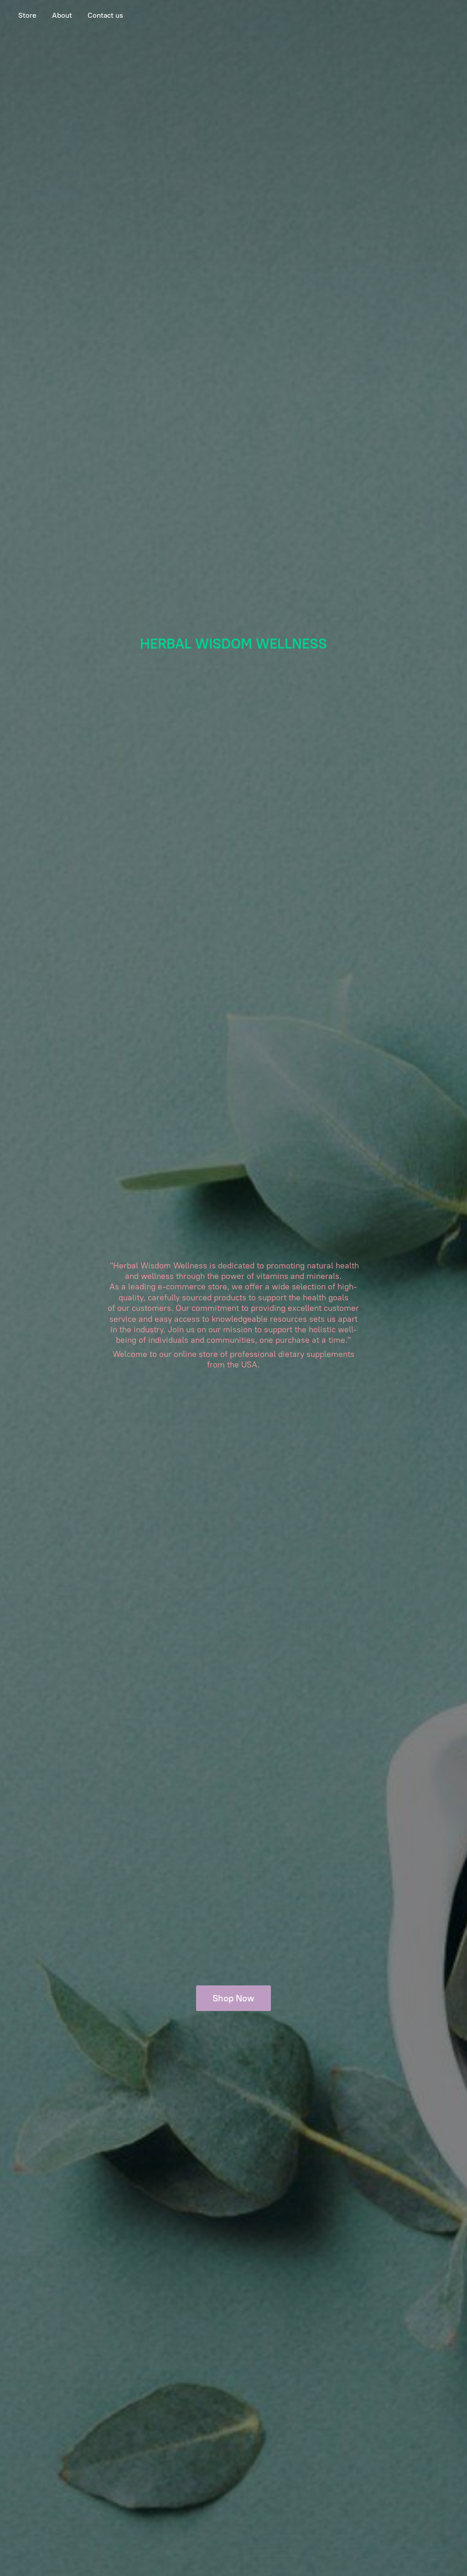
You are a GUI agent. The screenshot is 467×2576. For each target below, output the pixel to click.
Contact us (105, 15)
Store (27, 15)
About (62, 15)
